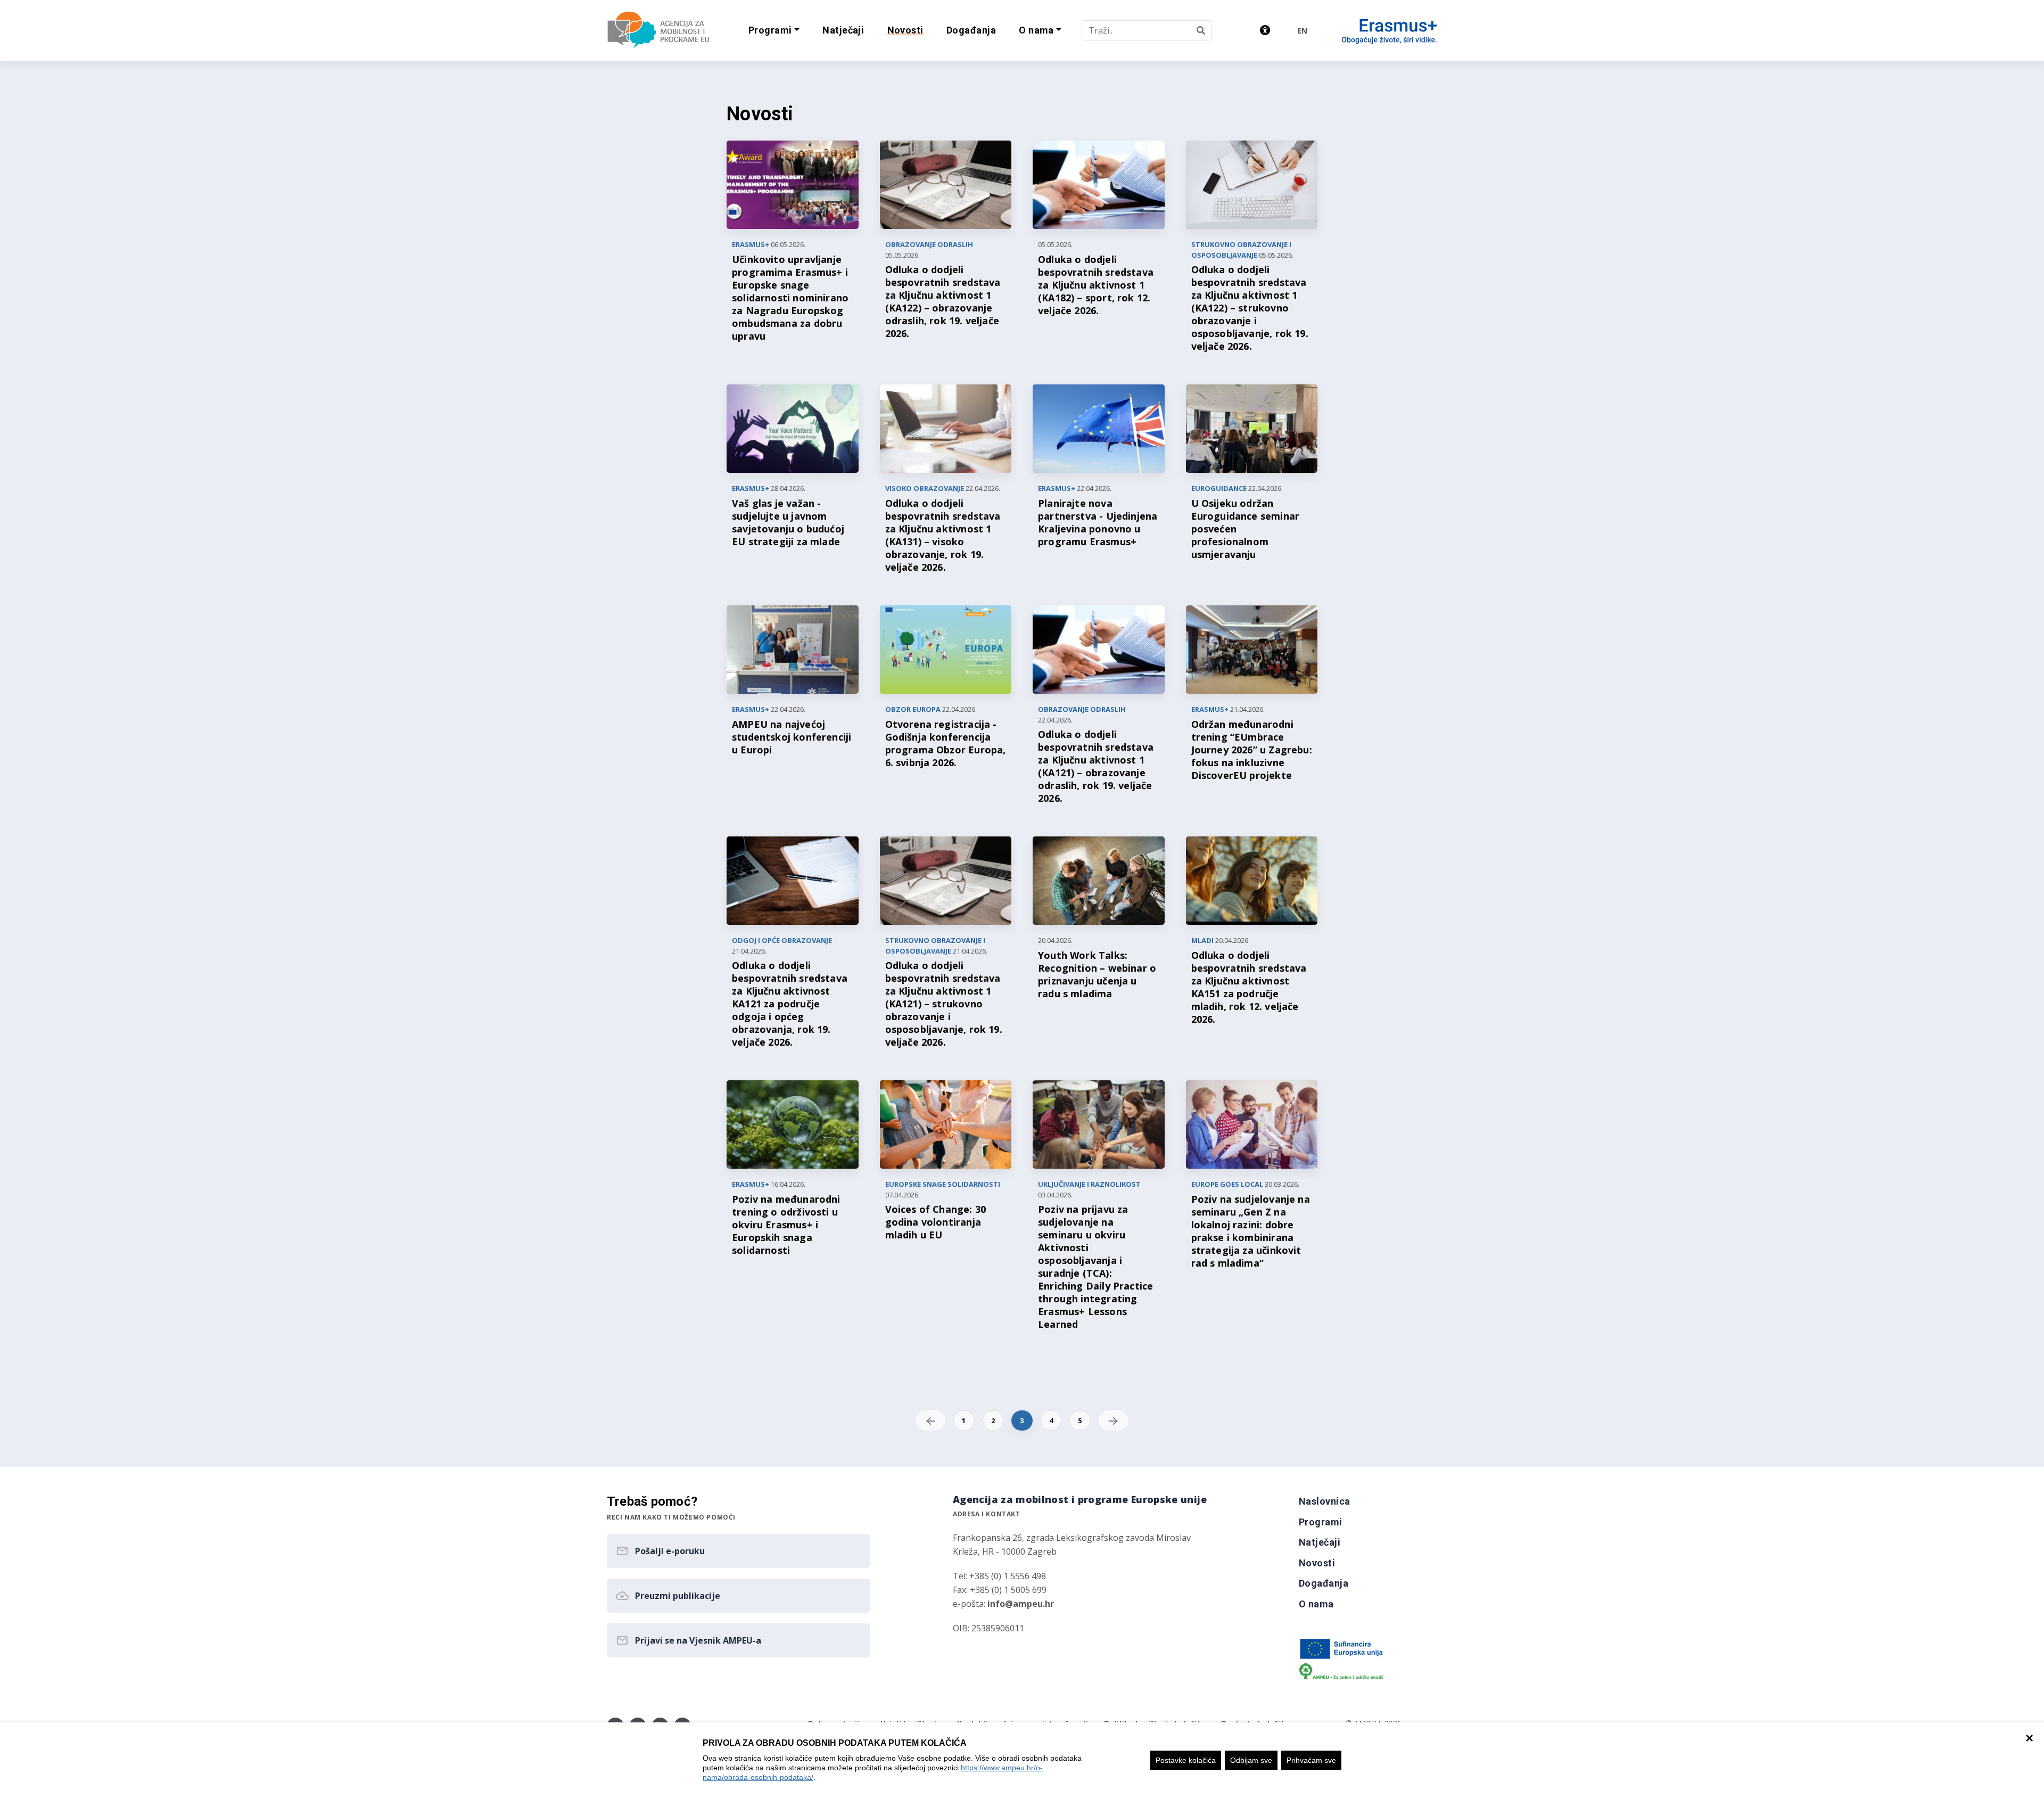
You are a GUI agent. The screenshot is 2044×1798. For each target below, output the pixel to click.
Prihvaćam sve (1311, 1760)
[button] (774, 31)
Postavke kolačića (1186, 1760)
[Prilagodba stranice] (1265, 30)
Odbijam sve (1251, 1760)
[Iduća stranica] (1114, 1421)
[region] (1022, 1760)
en (1302, 31)
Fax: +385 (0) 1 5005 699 (1000, 1590)
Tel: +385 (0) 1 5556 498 (999, 1576)
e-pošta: (1003, 1604)
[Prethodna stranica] (930, 1421)
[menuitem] (843, 31)
